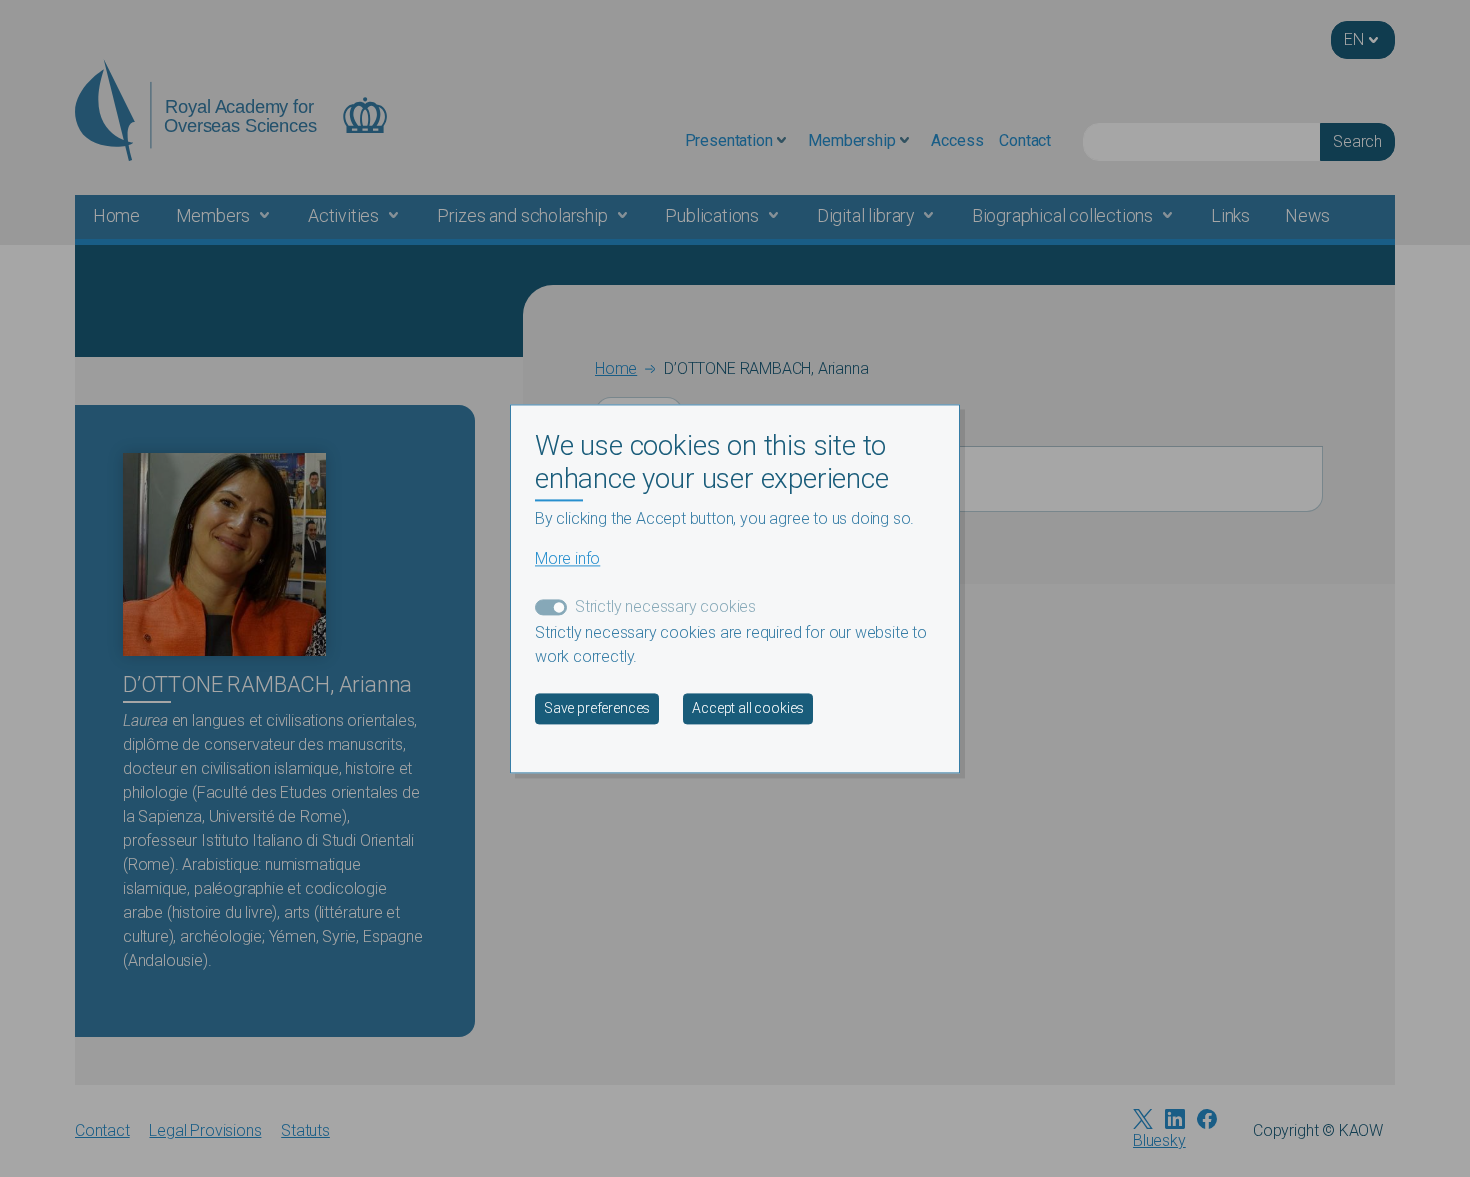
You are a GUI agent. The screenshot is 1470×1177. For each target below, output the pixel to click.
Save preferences (597, 708)
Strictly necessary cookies (665, 606)
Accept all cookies (748, 708)
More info (567, 558)
